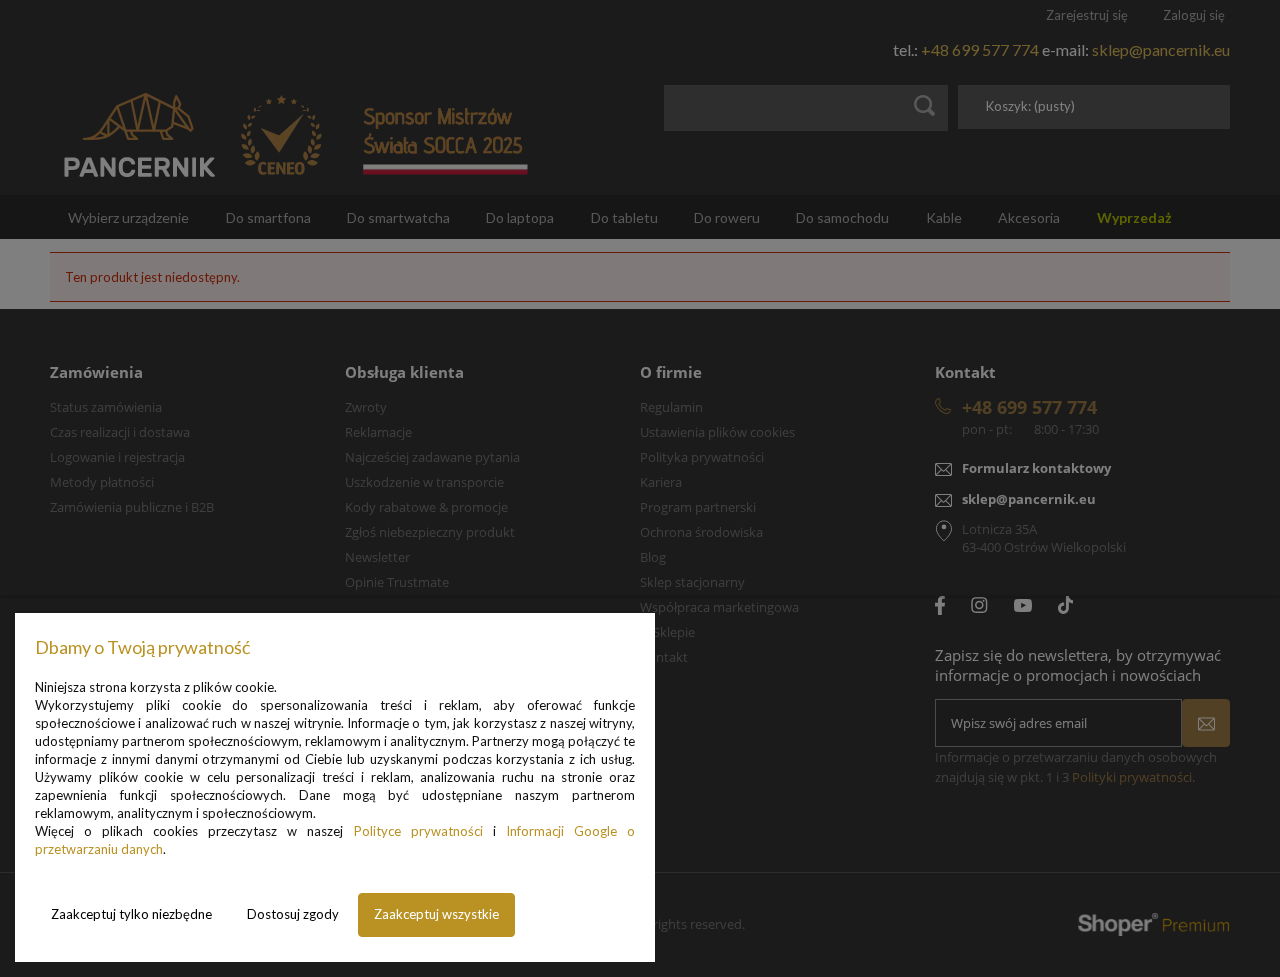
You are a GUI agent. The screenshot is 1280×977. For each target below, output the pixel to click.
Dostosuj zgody (293, 914)
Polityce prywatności (418, 831)
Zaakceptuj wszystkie (436, 914)
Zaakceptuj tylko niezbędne (131, 914)
